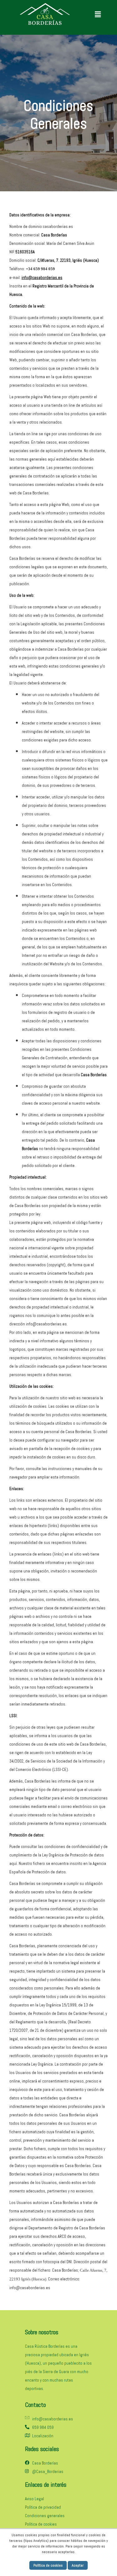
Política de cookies (48, 2565)
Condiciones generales (45, 2516)
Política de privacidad (43, 2507)
